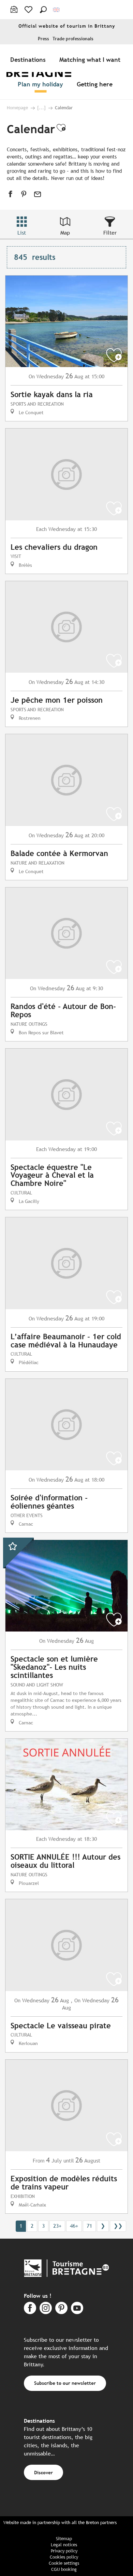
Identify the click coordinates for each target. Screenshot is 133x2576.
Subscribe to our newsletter (65, 2383)
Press (43, 39)
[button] (43, 10)
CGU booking (64, 2569)
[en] (57, 10)
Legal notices (64, 2545)
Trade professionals (73, 39)
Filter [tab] (110, 233)
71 (89, 2226)
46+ (74, 2226)
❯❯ (118, 2226)
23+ (57, 2226)
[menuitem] (29, 59)
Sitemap (64, 2539)
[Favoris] (29, 10)
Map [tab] (65, 233)
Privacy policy (64, 2551)
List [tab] (22, 233)
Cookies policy (64, 2557)
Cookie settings (64, 2563)
